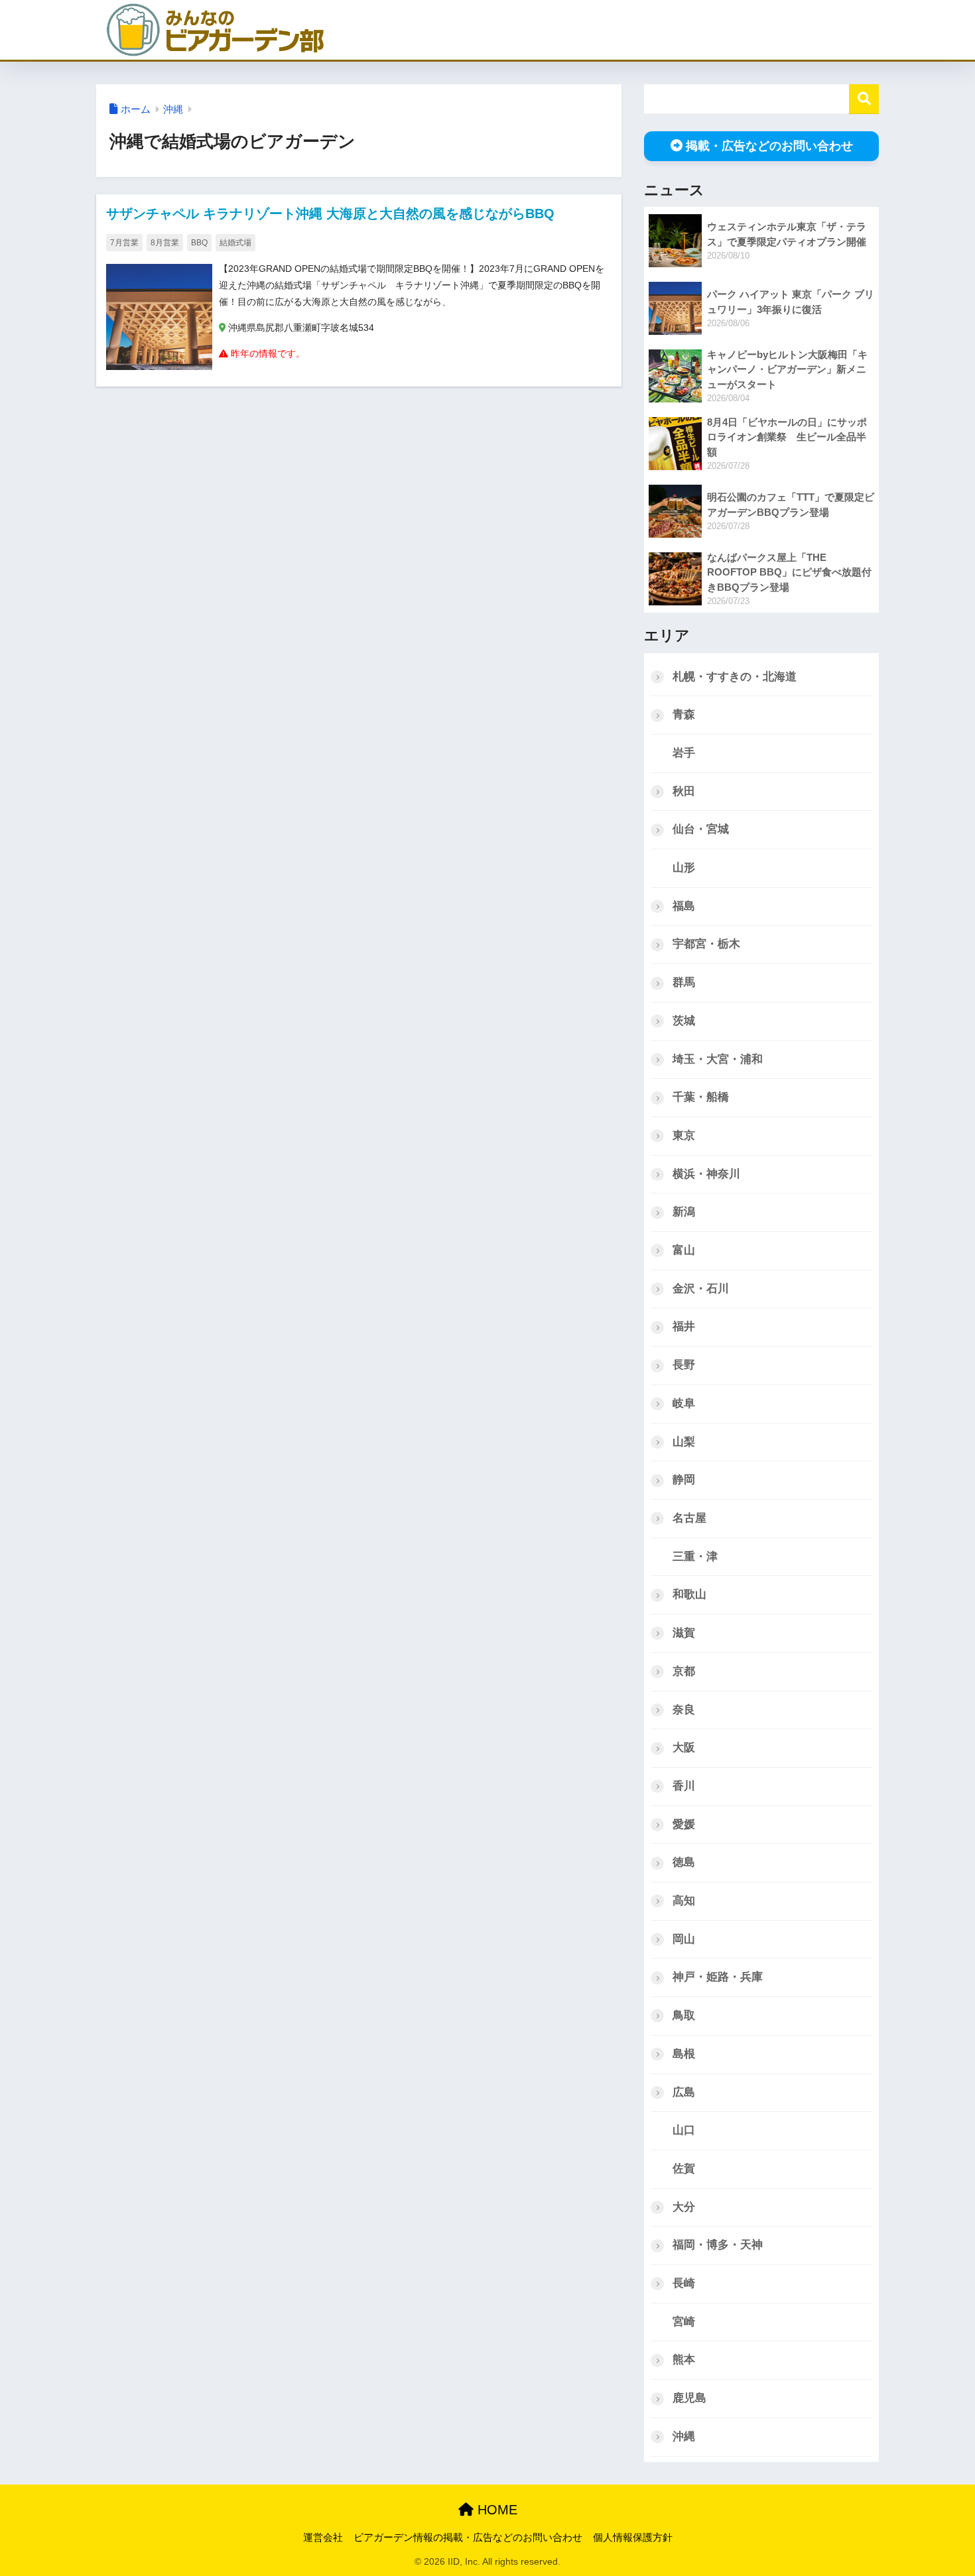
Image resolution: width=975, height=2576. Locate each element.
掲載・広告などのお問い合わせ (769, 146)
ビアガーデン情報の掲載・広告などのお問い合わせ (468, 2538)
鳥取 (684, 2015)
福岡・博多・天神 (718, 2245)
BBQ (199, 243)
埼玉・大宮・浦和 (718, 1059)
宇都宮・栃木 (706, 944)
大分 (684, 2207)
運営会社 (323, 2538)
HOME (495, 2510)
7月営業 (124, 243)
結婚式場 (235, 243)
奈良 (684, 1710)
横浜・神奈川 (706, 1174)
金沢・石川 (701, 1289)
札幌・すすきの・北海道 (735, 677)
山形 (684, 868)
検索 (864, 99)
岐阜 (684, 1403)
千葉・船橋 (701, 1097)
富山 (684, 1250)
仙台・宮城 (701, 829)
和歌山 (689, 1594)
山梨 (684, 1442)
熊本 (684, 2360)
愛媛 (684, 1824)
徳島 (684, 1862)
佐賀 (684, 2169)
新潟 (684, 1212)
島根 (684, 2054)
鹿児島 (689, 2398)
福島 (684, 906)
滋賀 (684, 1633)
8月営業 (165, 243)
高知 (684, 1901)
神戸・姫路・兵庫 (718, 1977)
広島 (684, 2092)
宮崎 (684, 2322)
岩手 (684, 753)
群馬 (684, 982)
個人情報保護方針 (633, 2538)
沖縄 (173, 109)
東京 (684, 1135)
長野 (684, 1365)
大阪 (684, 1748)
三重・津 (695, 1557)
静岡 (684, 1480)
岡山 (684, 1939)
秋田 (684, 791)
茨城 (684, 1021)
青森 (684, 714)
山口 (684, 2130)
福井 (684, 1326)
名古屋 (689, 1518)
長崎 (684, 2283)
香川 (684, 1786)
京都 (684, 1671)
